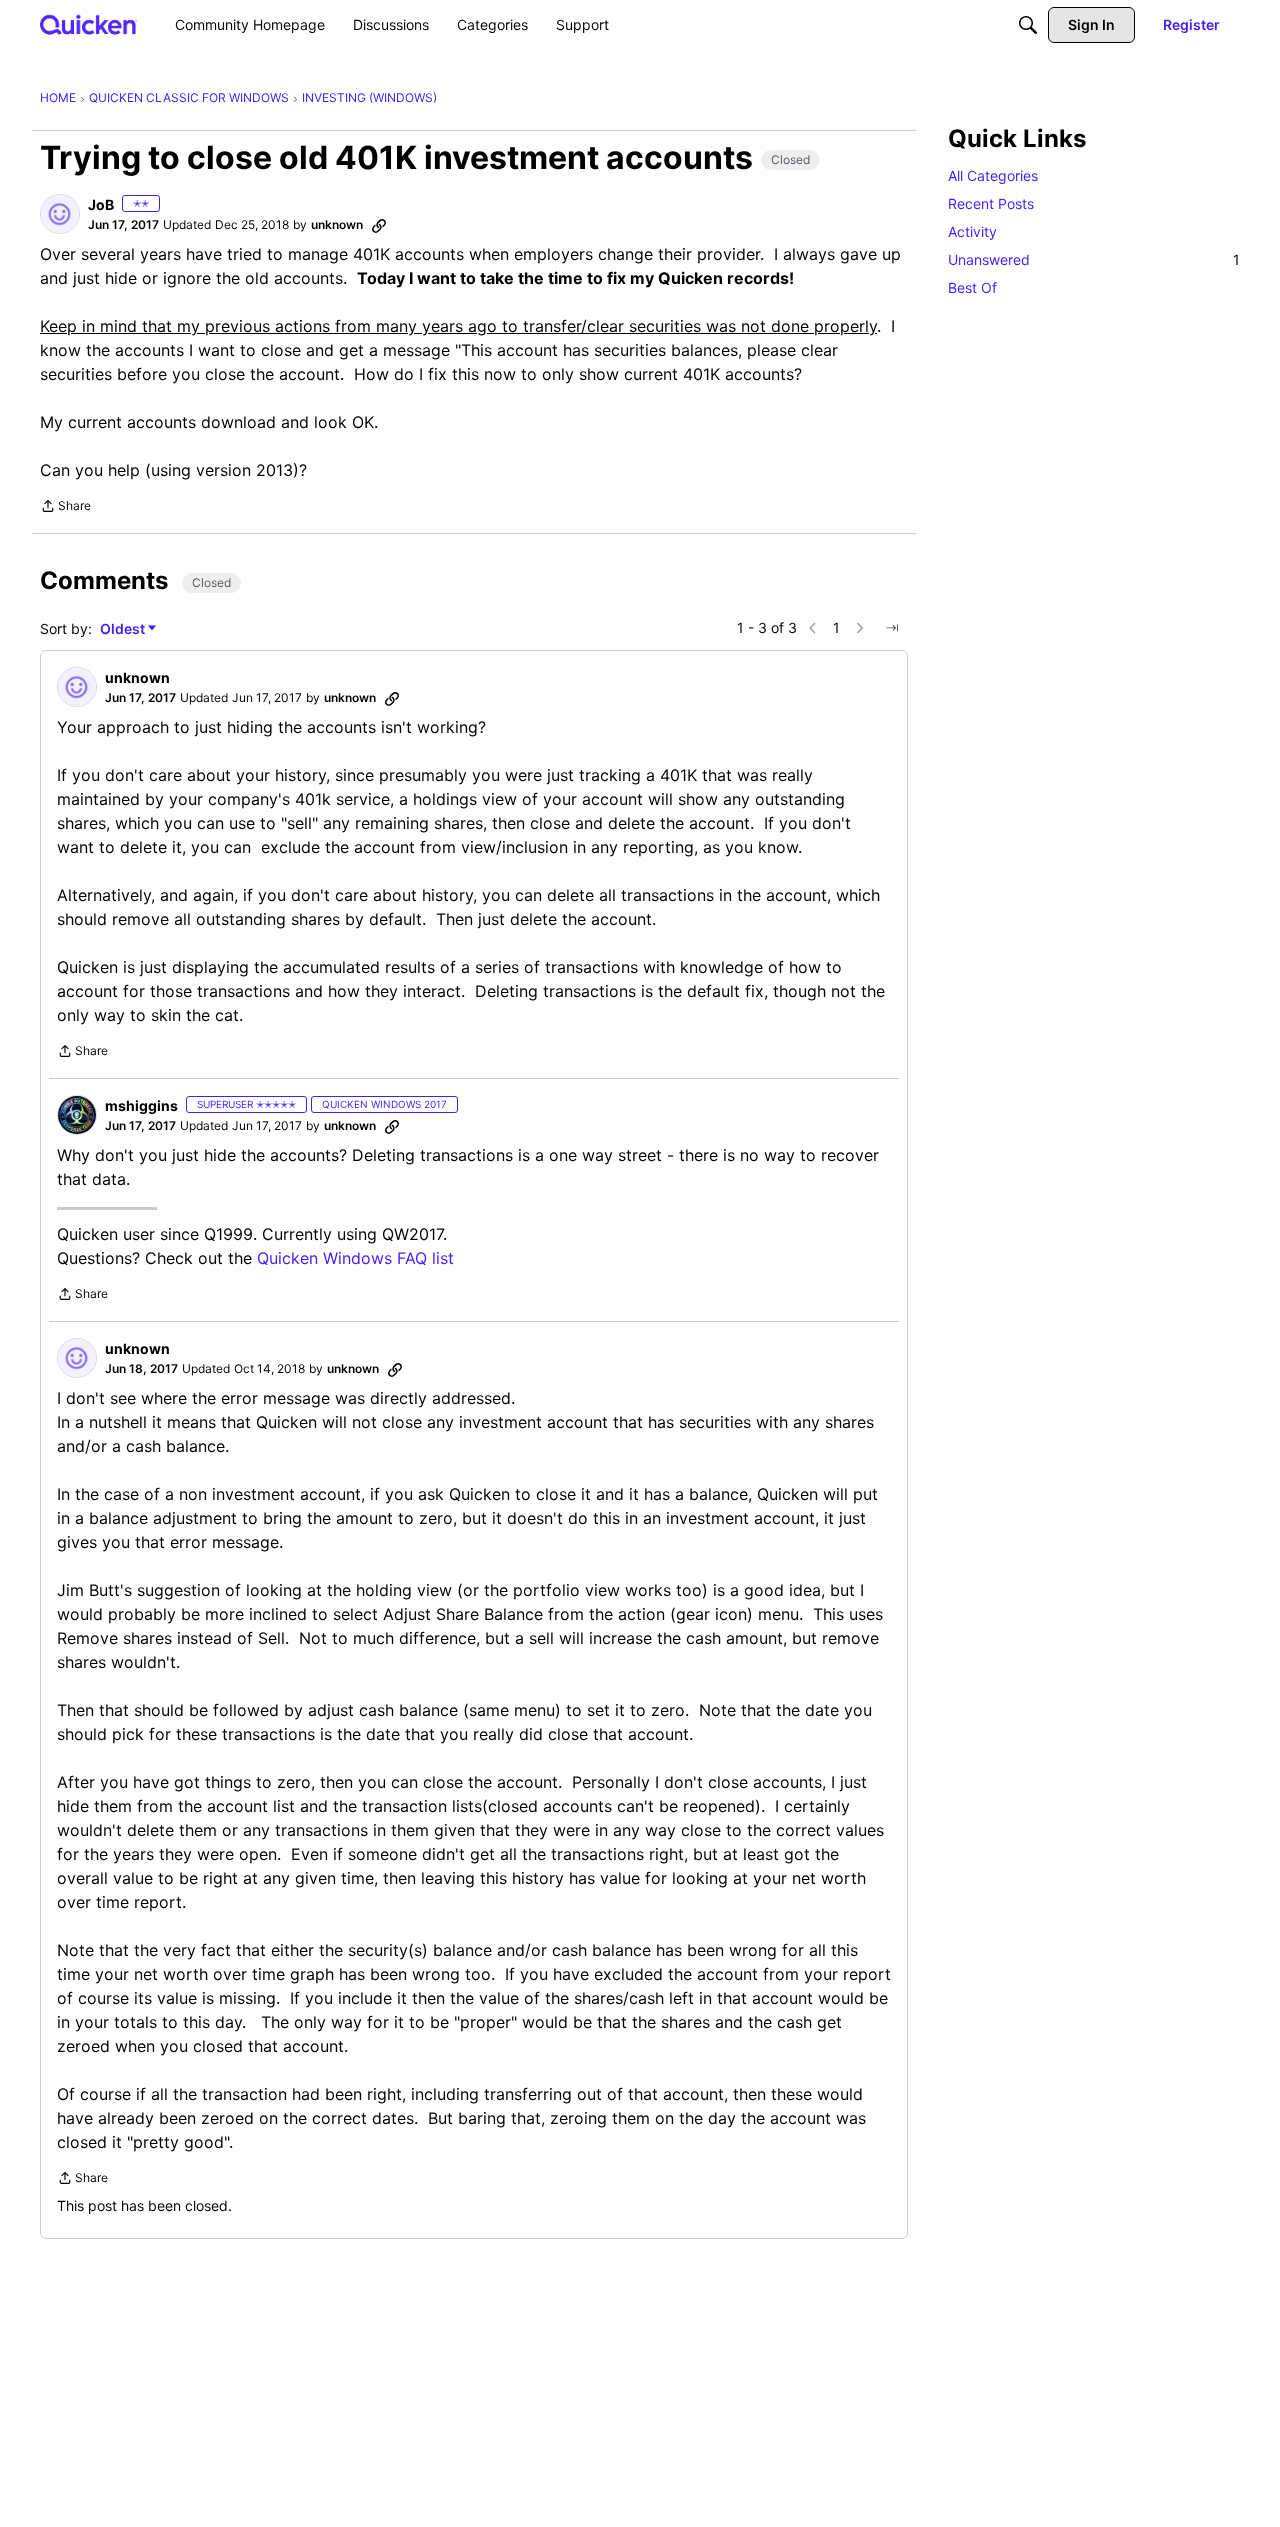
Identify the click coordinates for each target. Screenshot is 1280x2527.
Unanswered (1094, 259)
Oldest (124, 629)
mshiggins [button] (141, 1105)
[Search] (1028, 25)
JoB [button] (101, 204)
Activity (972, 231)
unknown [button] (337, 224)
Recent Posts (991, 203)
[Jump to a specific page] (892, 628)
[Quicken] (88, 24)
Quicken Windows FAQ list (355, 1258)
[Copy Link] (379, 225)
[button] (60, 214)
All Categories (993, 175)
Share (65, 508)
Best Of (972, 287)
